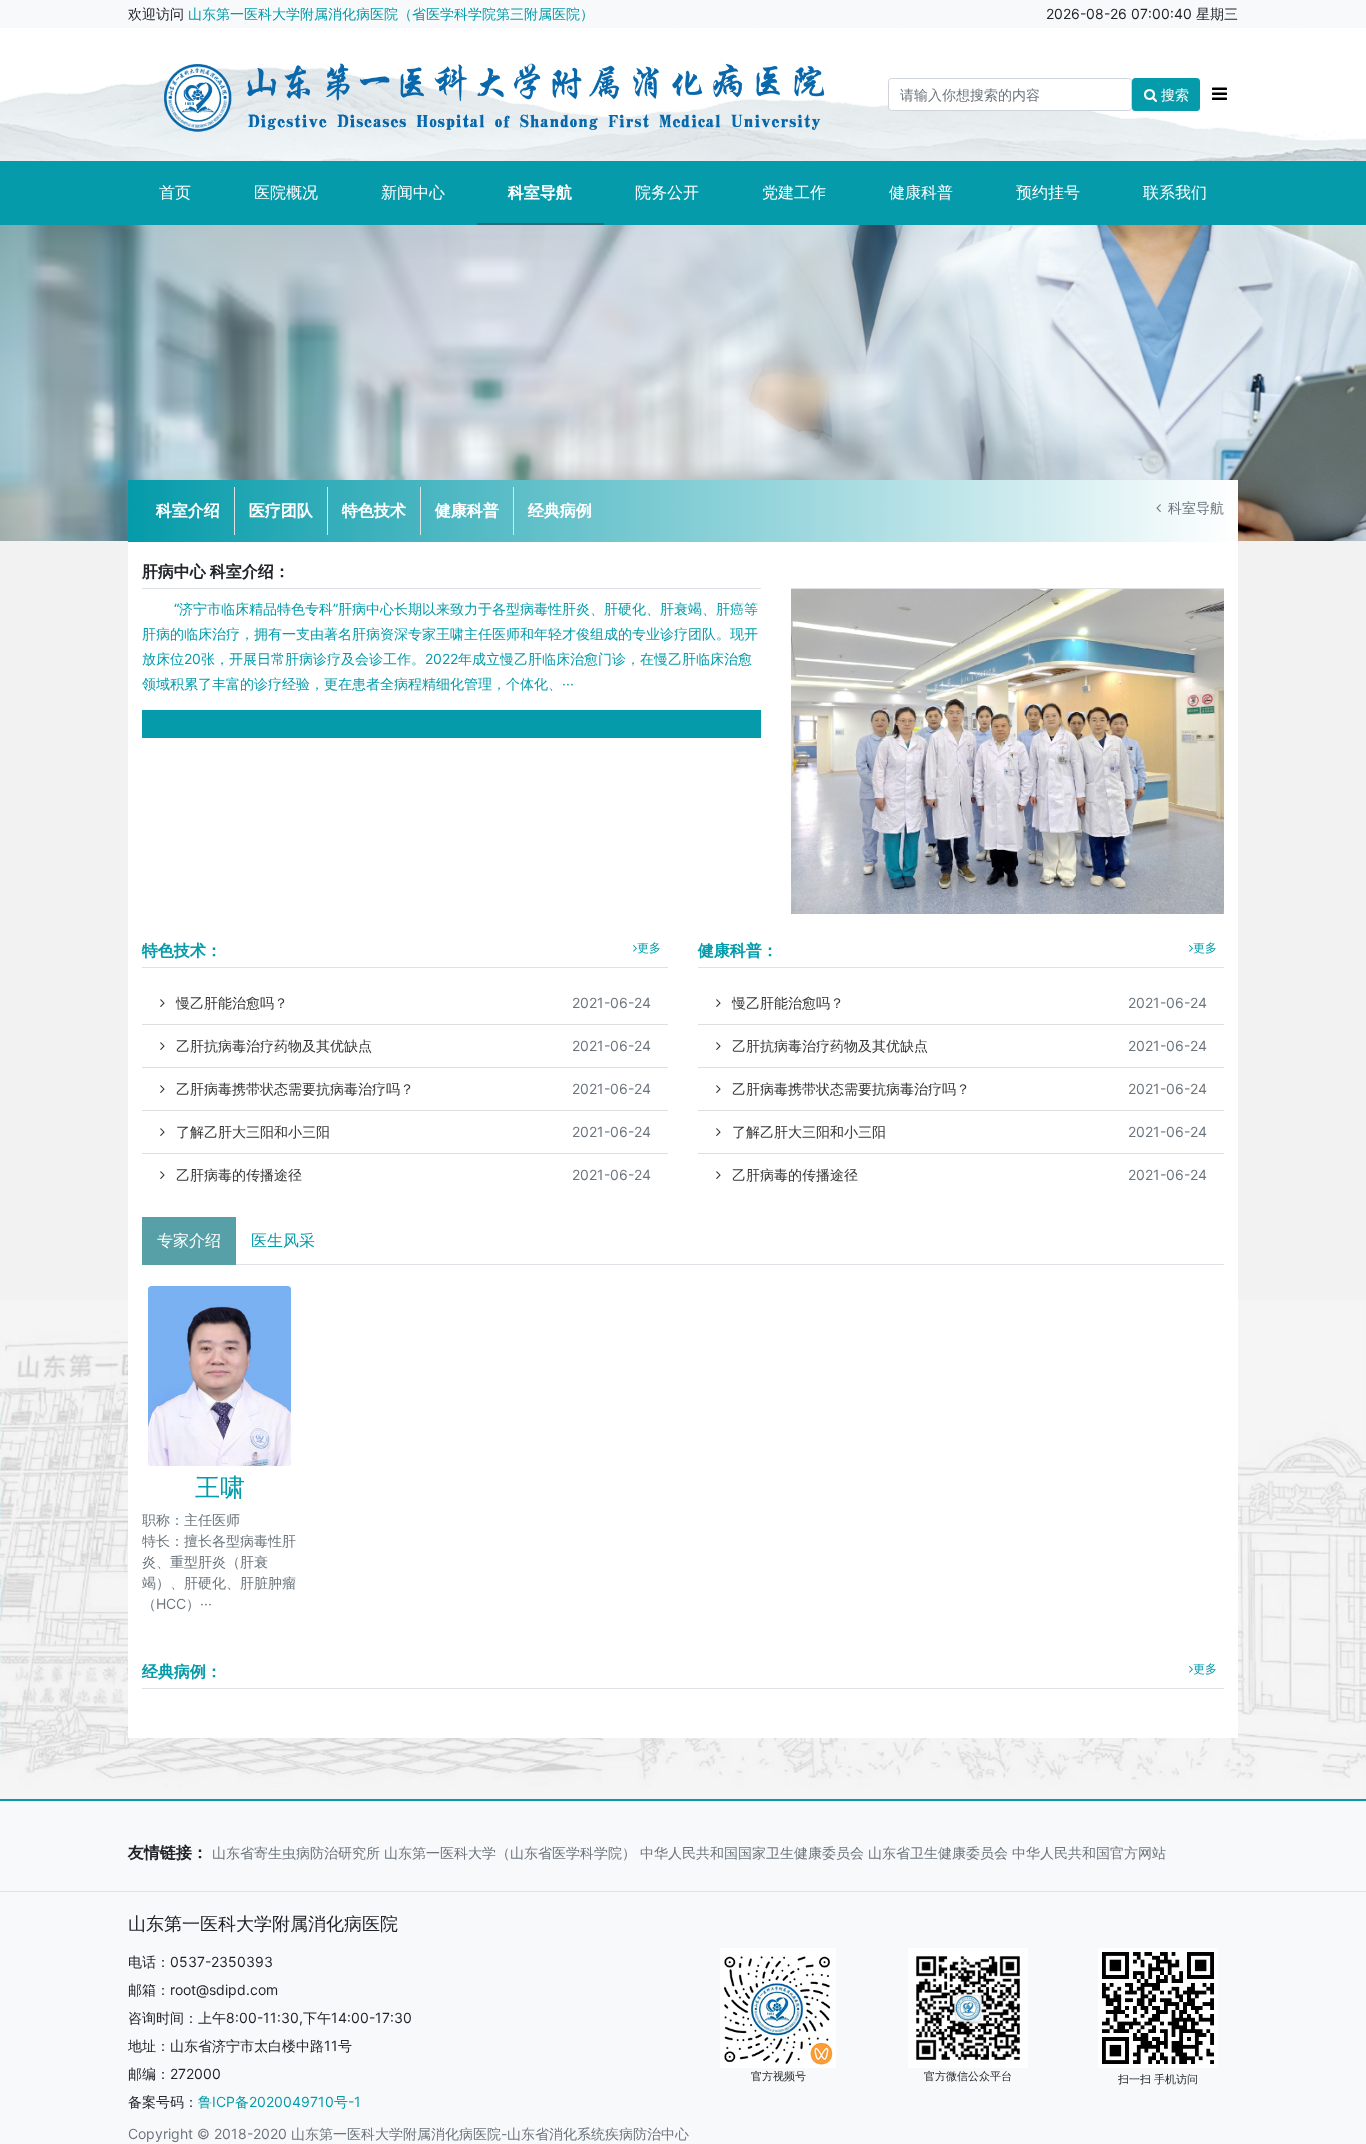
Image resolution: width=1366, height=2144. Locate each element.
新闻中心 (413, 192)
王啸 (220, 1487)
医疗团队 (281, 510)
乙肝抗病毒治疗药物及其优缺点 (411, 1045)
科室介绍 (188, 510)
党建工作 (794, 192)
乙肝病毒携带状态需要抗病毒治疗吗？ (411, 1088)
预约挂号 (1048, 192)
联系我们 (1175, 192)
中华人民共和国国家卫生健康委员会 (752, 1852)
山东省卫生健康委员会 (938, 1852)
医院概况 (286, 192)
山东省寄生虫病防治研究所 (296, 1852)
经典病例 (560, 510)
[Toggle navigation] (1219, 95)
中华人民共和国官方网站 (1089, 1852)
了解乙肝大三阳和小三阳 (411, 1131)
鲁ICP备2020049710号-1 (279, 2101)
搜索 (1173, 94)
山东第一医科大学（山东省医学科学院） (510, 1852)
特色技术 (374, 510)
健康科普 (921, 192)
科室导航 (540, 192)
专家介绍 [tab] (189, 1240)
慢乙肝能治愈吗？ (411, 1002)
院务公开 (667, 192)
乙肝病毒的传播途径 (411, 1174)
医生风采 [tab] (283, 1240)
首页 (175, 192)
